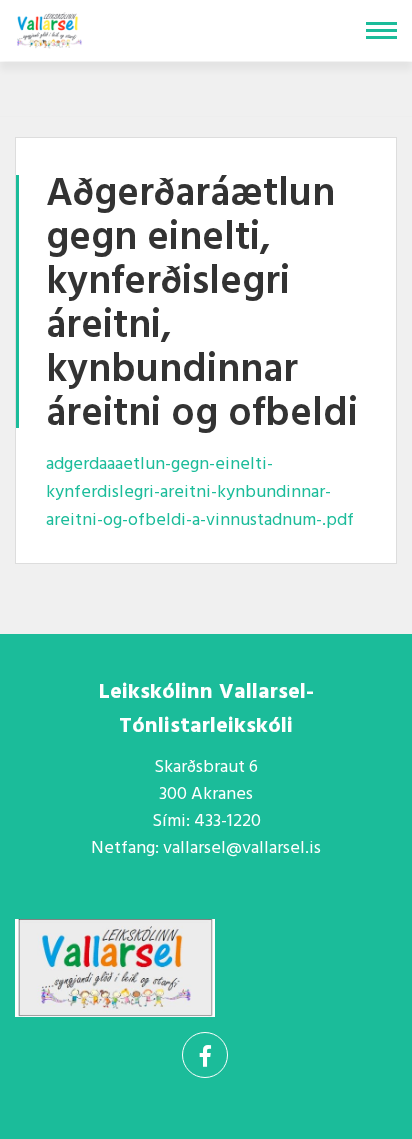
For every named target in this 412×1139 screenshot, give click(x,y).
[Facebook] (205, 1055)
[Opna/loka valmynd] (381, 30)
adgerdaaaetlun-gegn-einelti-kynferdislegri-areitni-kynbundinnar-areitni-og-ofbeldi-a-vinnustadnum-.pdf (200, 492)
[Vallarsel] (51, 26)
